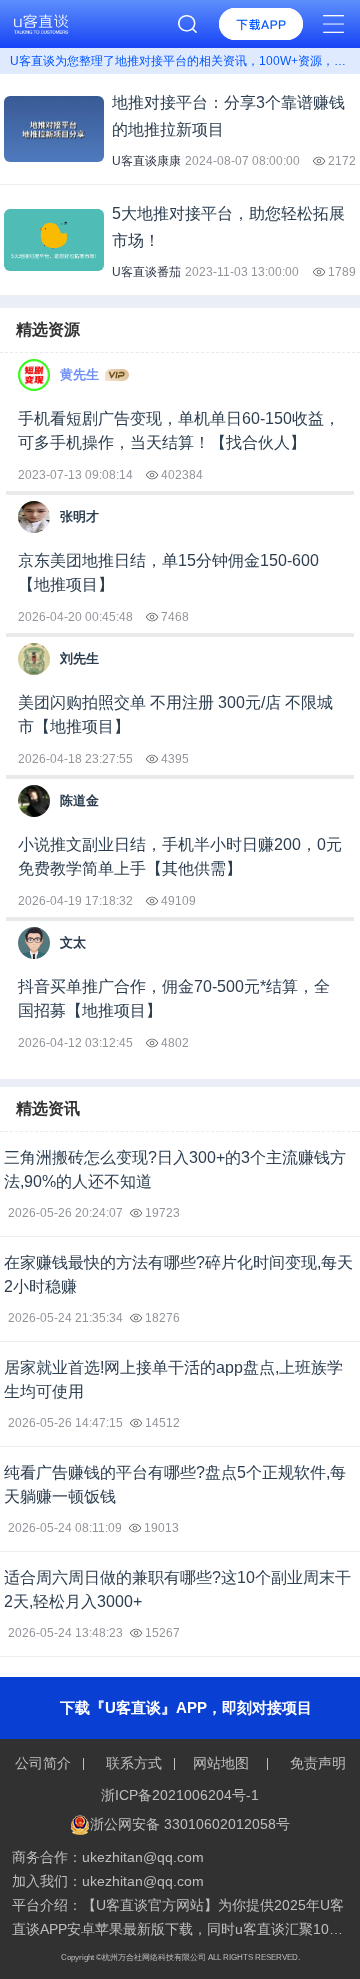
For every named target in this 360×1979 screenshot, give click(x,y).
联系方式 (134, 1763)
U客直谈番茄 (146, 272)
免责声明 (316, 1763)
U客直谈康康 (146, 161)
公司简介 (45, 1763)
